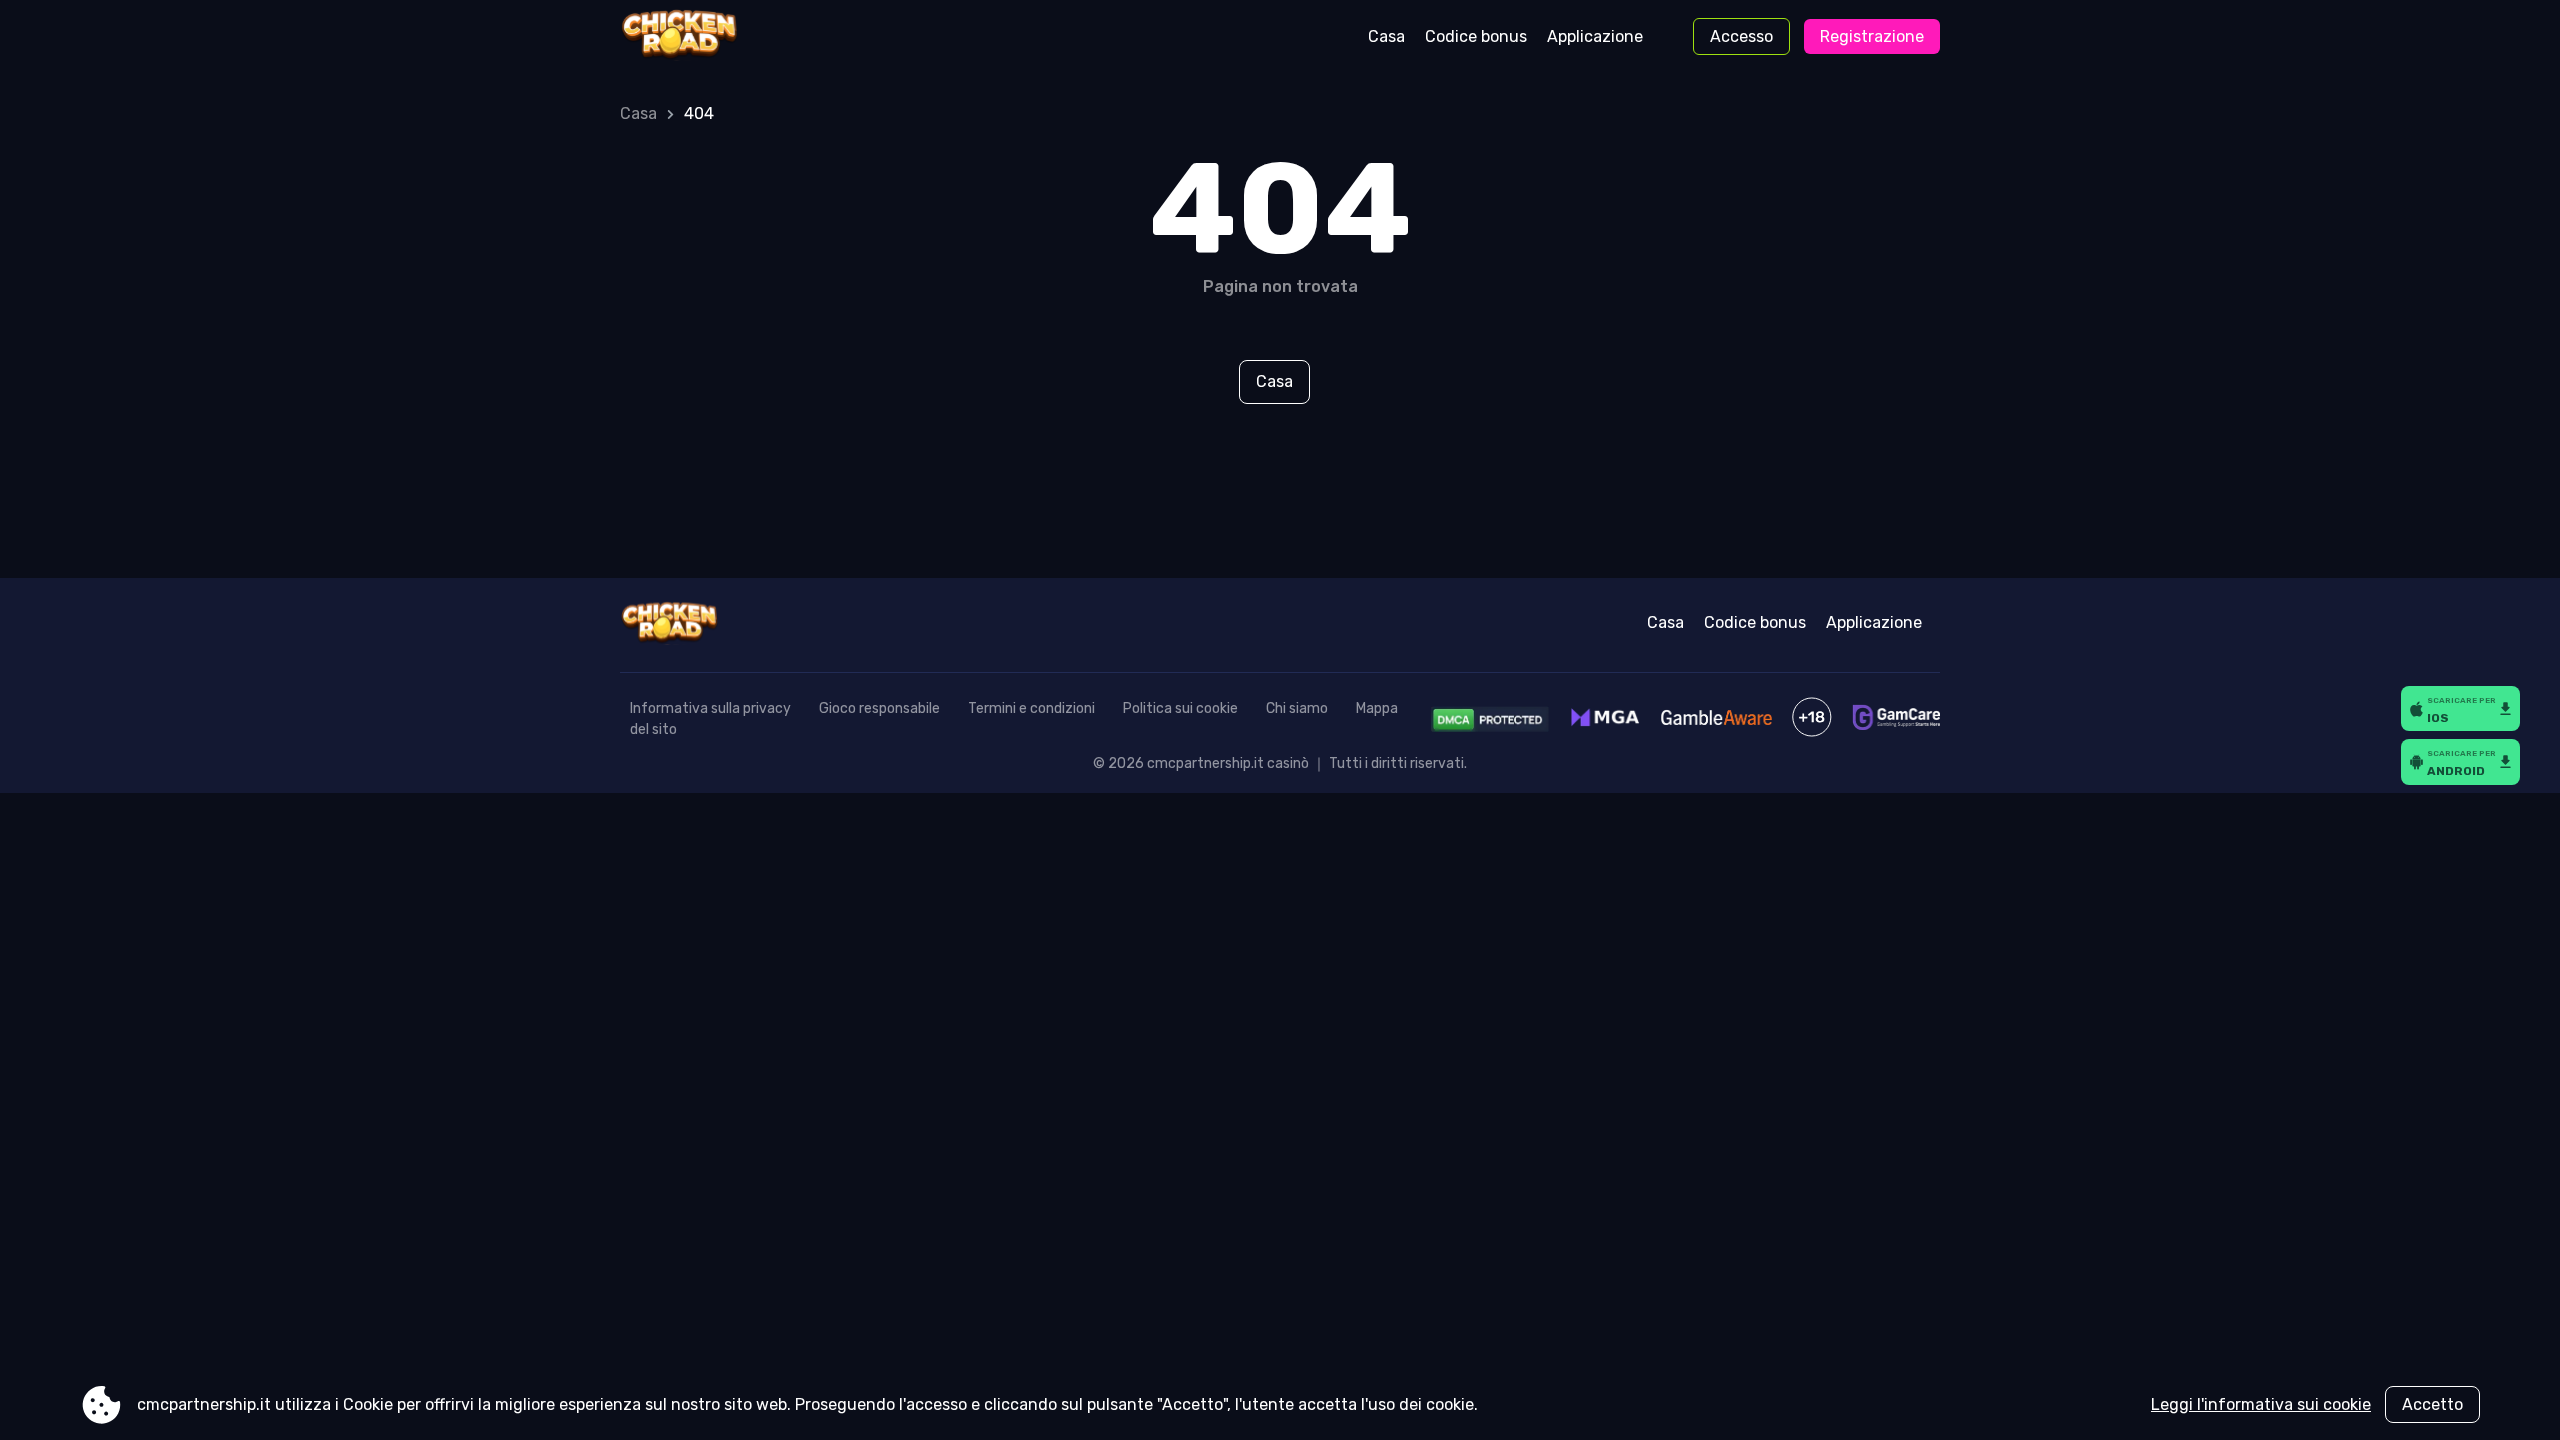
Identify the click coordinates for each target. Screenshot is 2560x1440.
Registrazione (1872, 36)
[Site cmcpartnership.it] (703, 37)
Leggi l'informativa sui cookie (2261, 1404)
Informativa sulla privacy (710, 708)
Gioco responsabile (879, 708)
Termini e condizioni (1031, 708)
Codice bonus (1476, 36)
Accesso (1741, 36)
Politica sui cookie (1180, 708)
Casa (1386, 36)
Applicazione (1595, 36)
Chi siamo (1297, 708)
